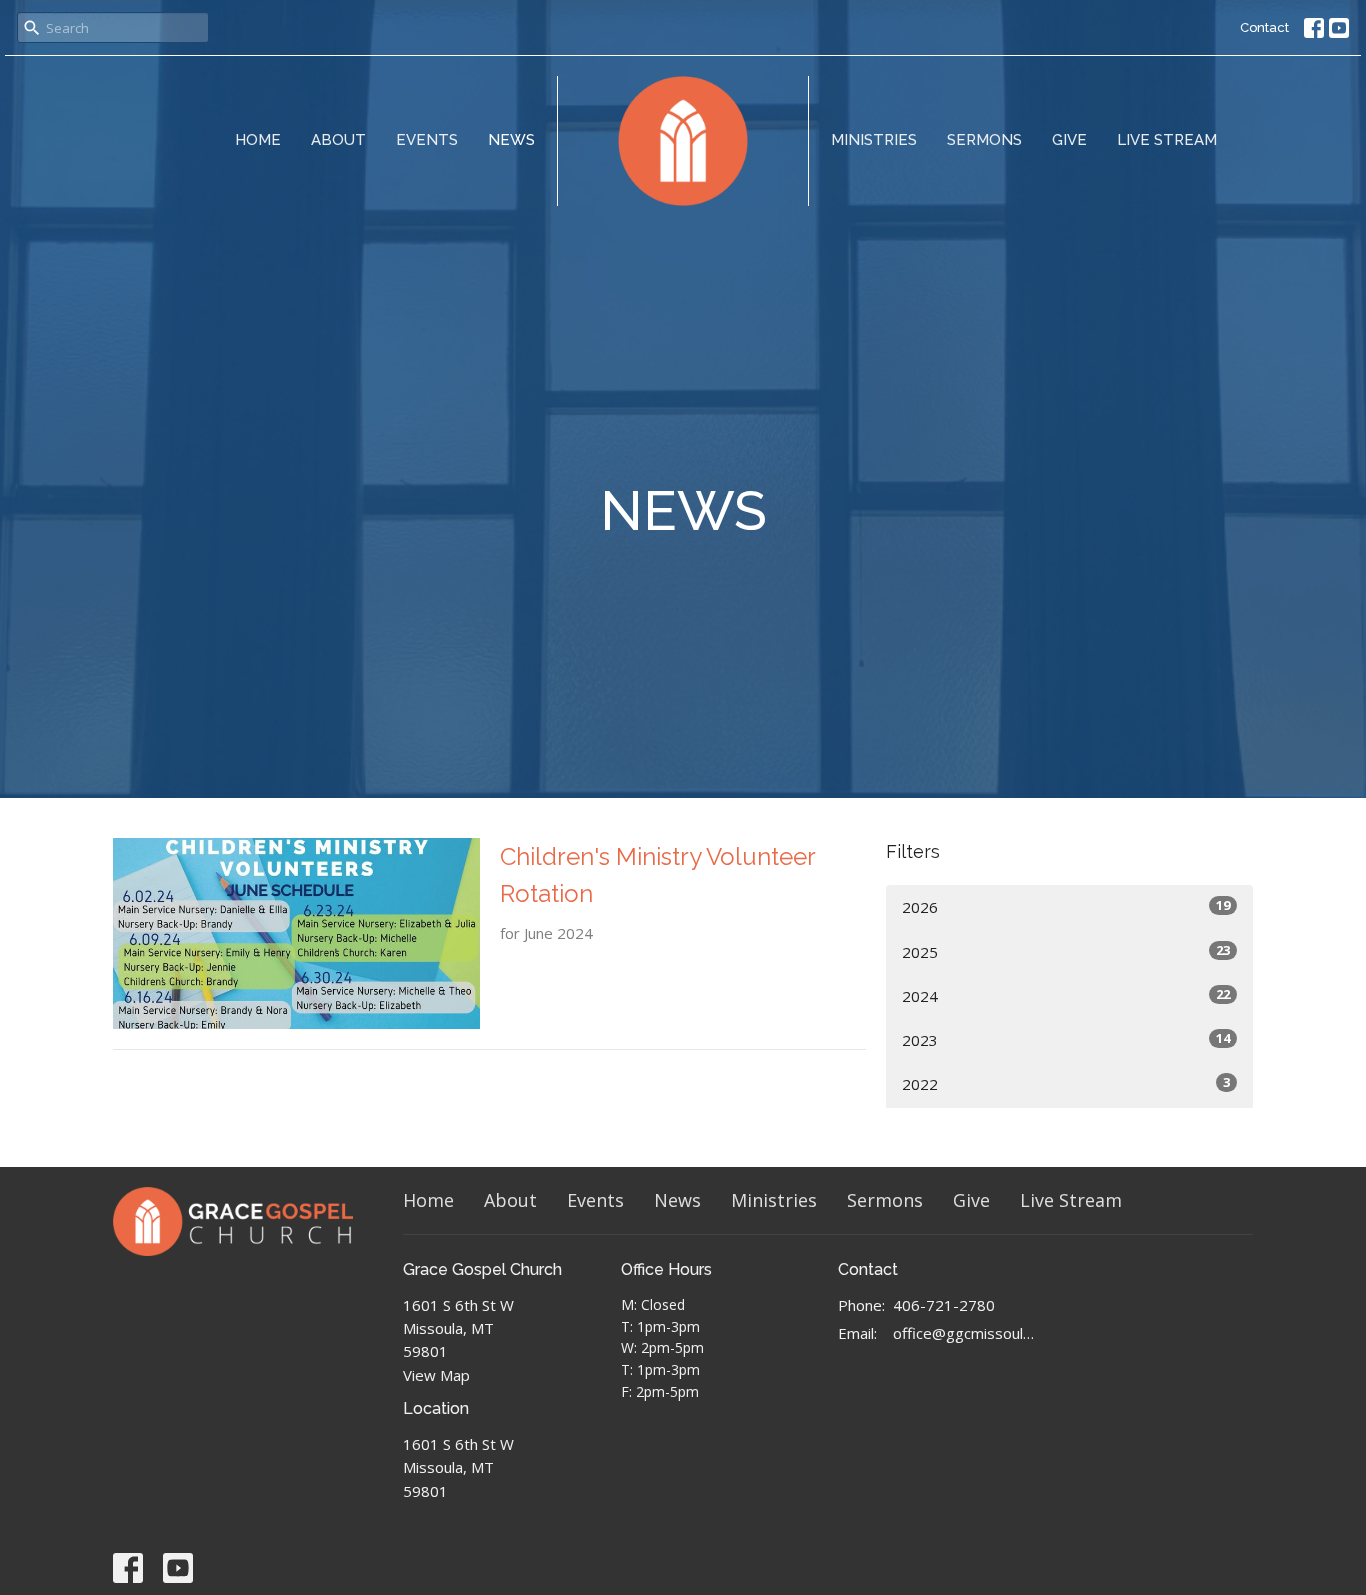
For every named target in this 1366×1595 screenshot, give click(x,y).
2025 (1066, 951)
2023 (1066, 1039)
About (338, 140)
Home (258, 140)
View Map (436, 1375)
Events (427, 140)
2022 (1066, 1083)
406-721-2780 (944, 1305)
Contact (1264, 27)
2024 (1066, 995)
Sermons (984, 140)
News (511, 140)
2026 (1066, 906)
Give (1069, 140)
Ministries (874, 140)
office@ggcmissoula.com (964, 1333)
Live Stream (1167, 140)
